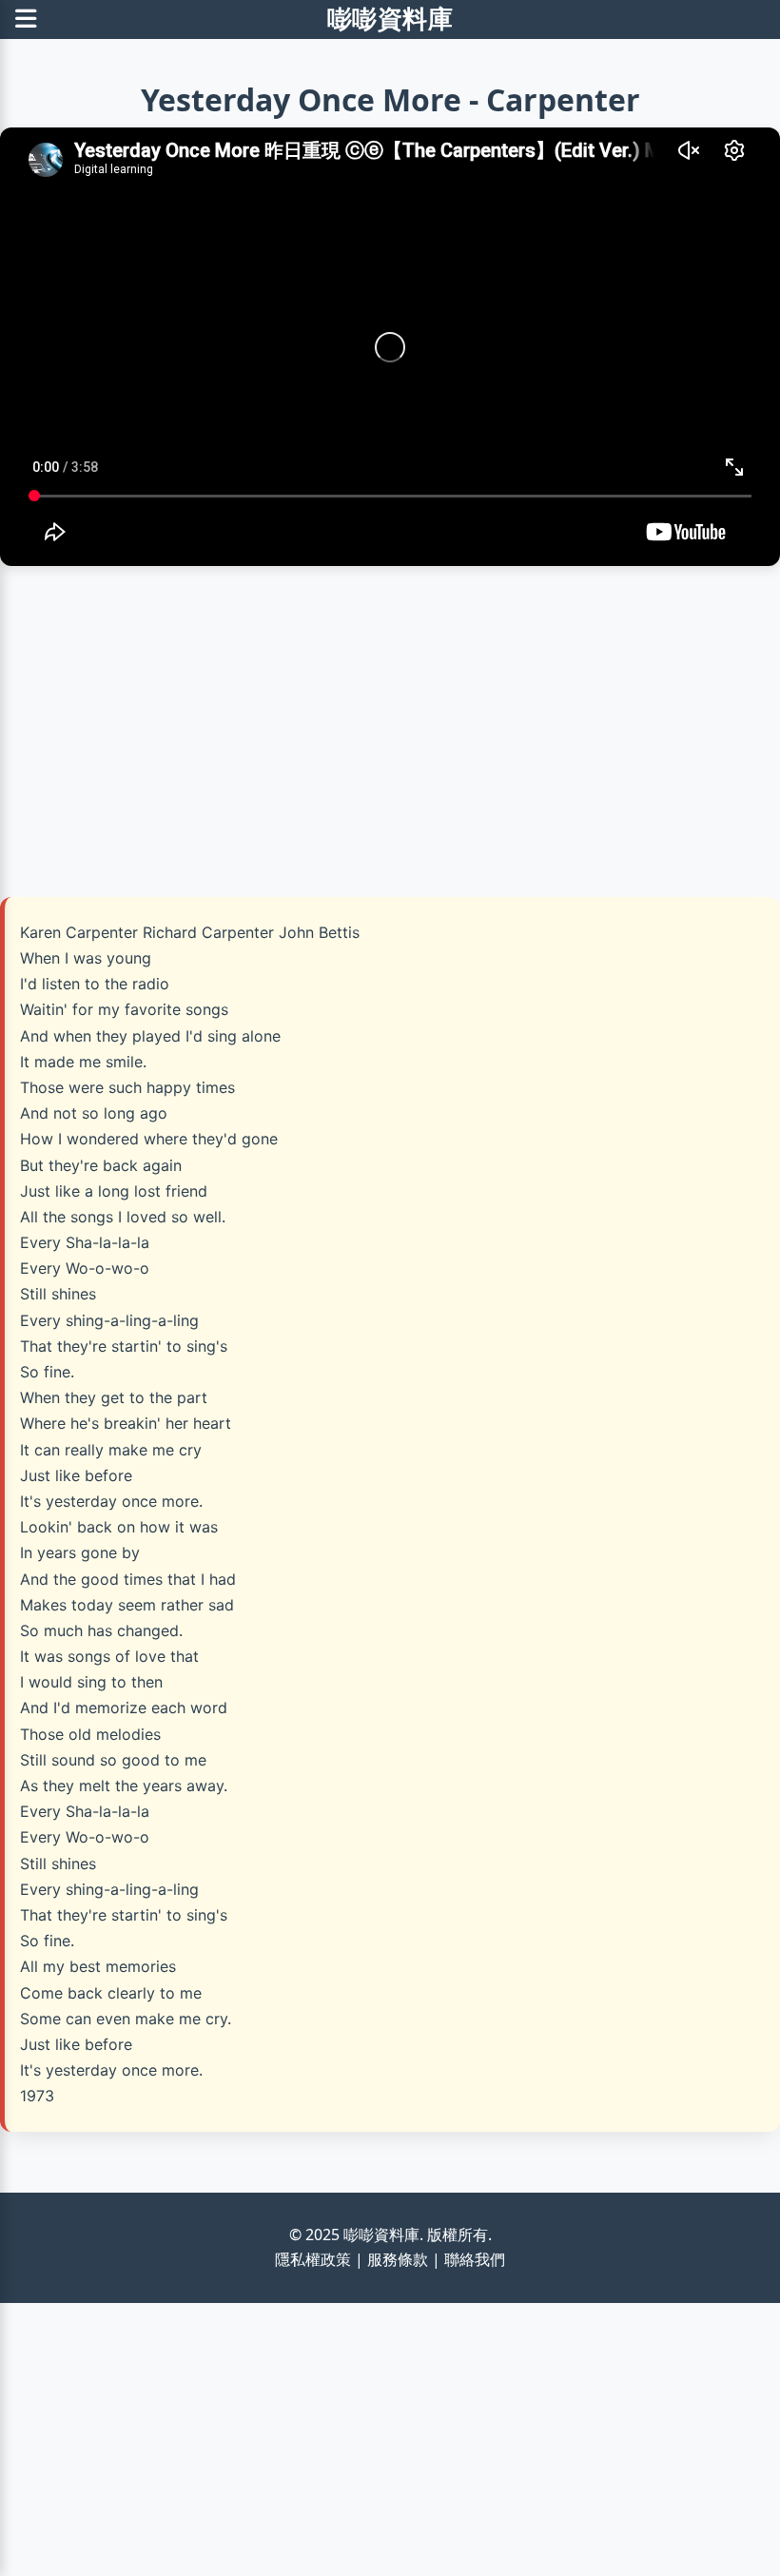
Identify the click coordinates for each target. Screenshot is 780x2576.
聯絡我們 (475, 2259)
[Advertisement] (390, 724)
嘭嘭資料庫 (390, 19)
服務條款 (398, 2259)
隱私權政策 (313, 2259)
